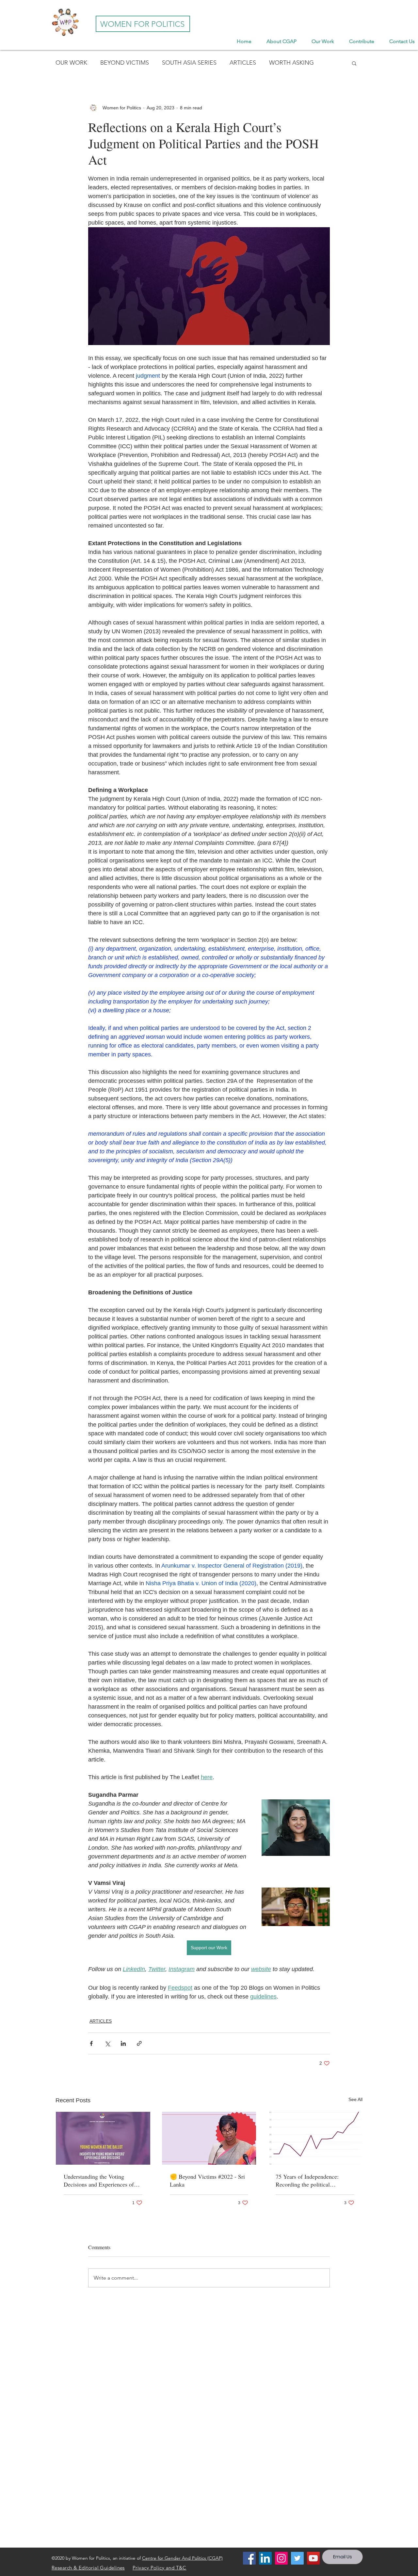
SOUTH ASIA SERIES (189, 63)
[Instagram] (281, 2558)
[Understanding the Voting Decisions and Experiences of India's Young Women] (103, 2138)
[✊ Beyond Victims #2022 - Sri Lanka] (209, 2138)
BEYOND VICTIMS (125, 63)
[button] (354, 63)
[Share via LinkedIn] (123, 2043)
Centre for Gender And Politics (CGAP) (182, 2558)
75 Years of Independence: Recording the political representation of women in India (315, 2180)
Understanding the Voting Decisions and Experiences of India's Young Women (99, 2180)
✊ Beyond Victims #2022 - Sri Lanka (207, 2180)
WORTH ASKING (291, 63)
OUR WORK (71, 63)
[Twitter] (297, 2558)
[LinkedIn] (265, 2558)
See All (355, 2099)
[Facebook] (249, 2558)
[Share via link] (139, 2043)
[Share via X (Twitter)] (107, 2043)
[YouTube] (313, 2558)
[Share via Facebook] (91, 2043)
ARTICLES (243, 63)
